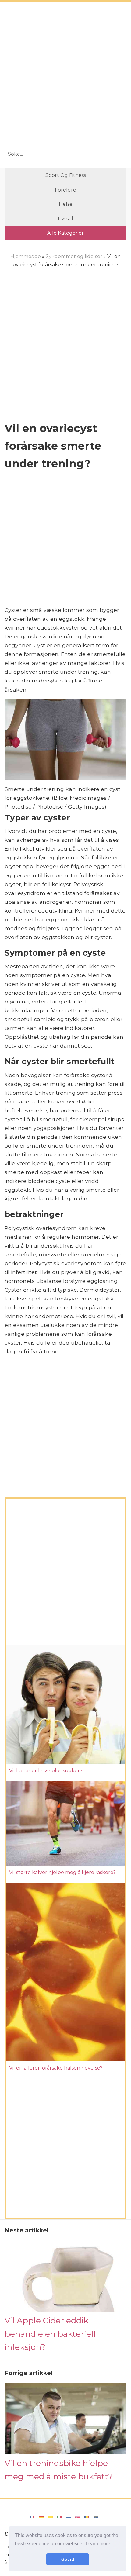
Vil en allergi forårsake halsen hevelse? (56, 2068)
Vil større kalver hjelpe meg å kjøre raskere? (62, 1872)
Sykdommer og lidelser (74, 256)
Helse (66, 204)
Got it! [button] (68, 2559)
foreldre (65, 190)
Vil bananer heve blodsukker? (46, 1771)
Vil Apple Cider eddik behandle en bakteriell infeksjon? (50, 2334)
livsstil (65, 219)
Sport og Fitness (66, 175)
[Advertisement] (65, 76)
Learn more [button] (98, 2544)
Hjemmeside (26, 256)
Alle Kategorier (65, 233)
